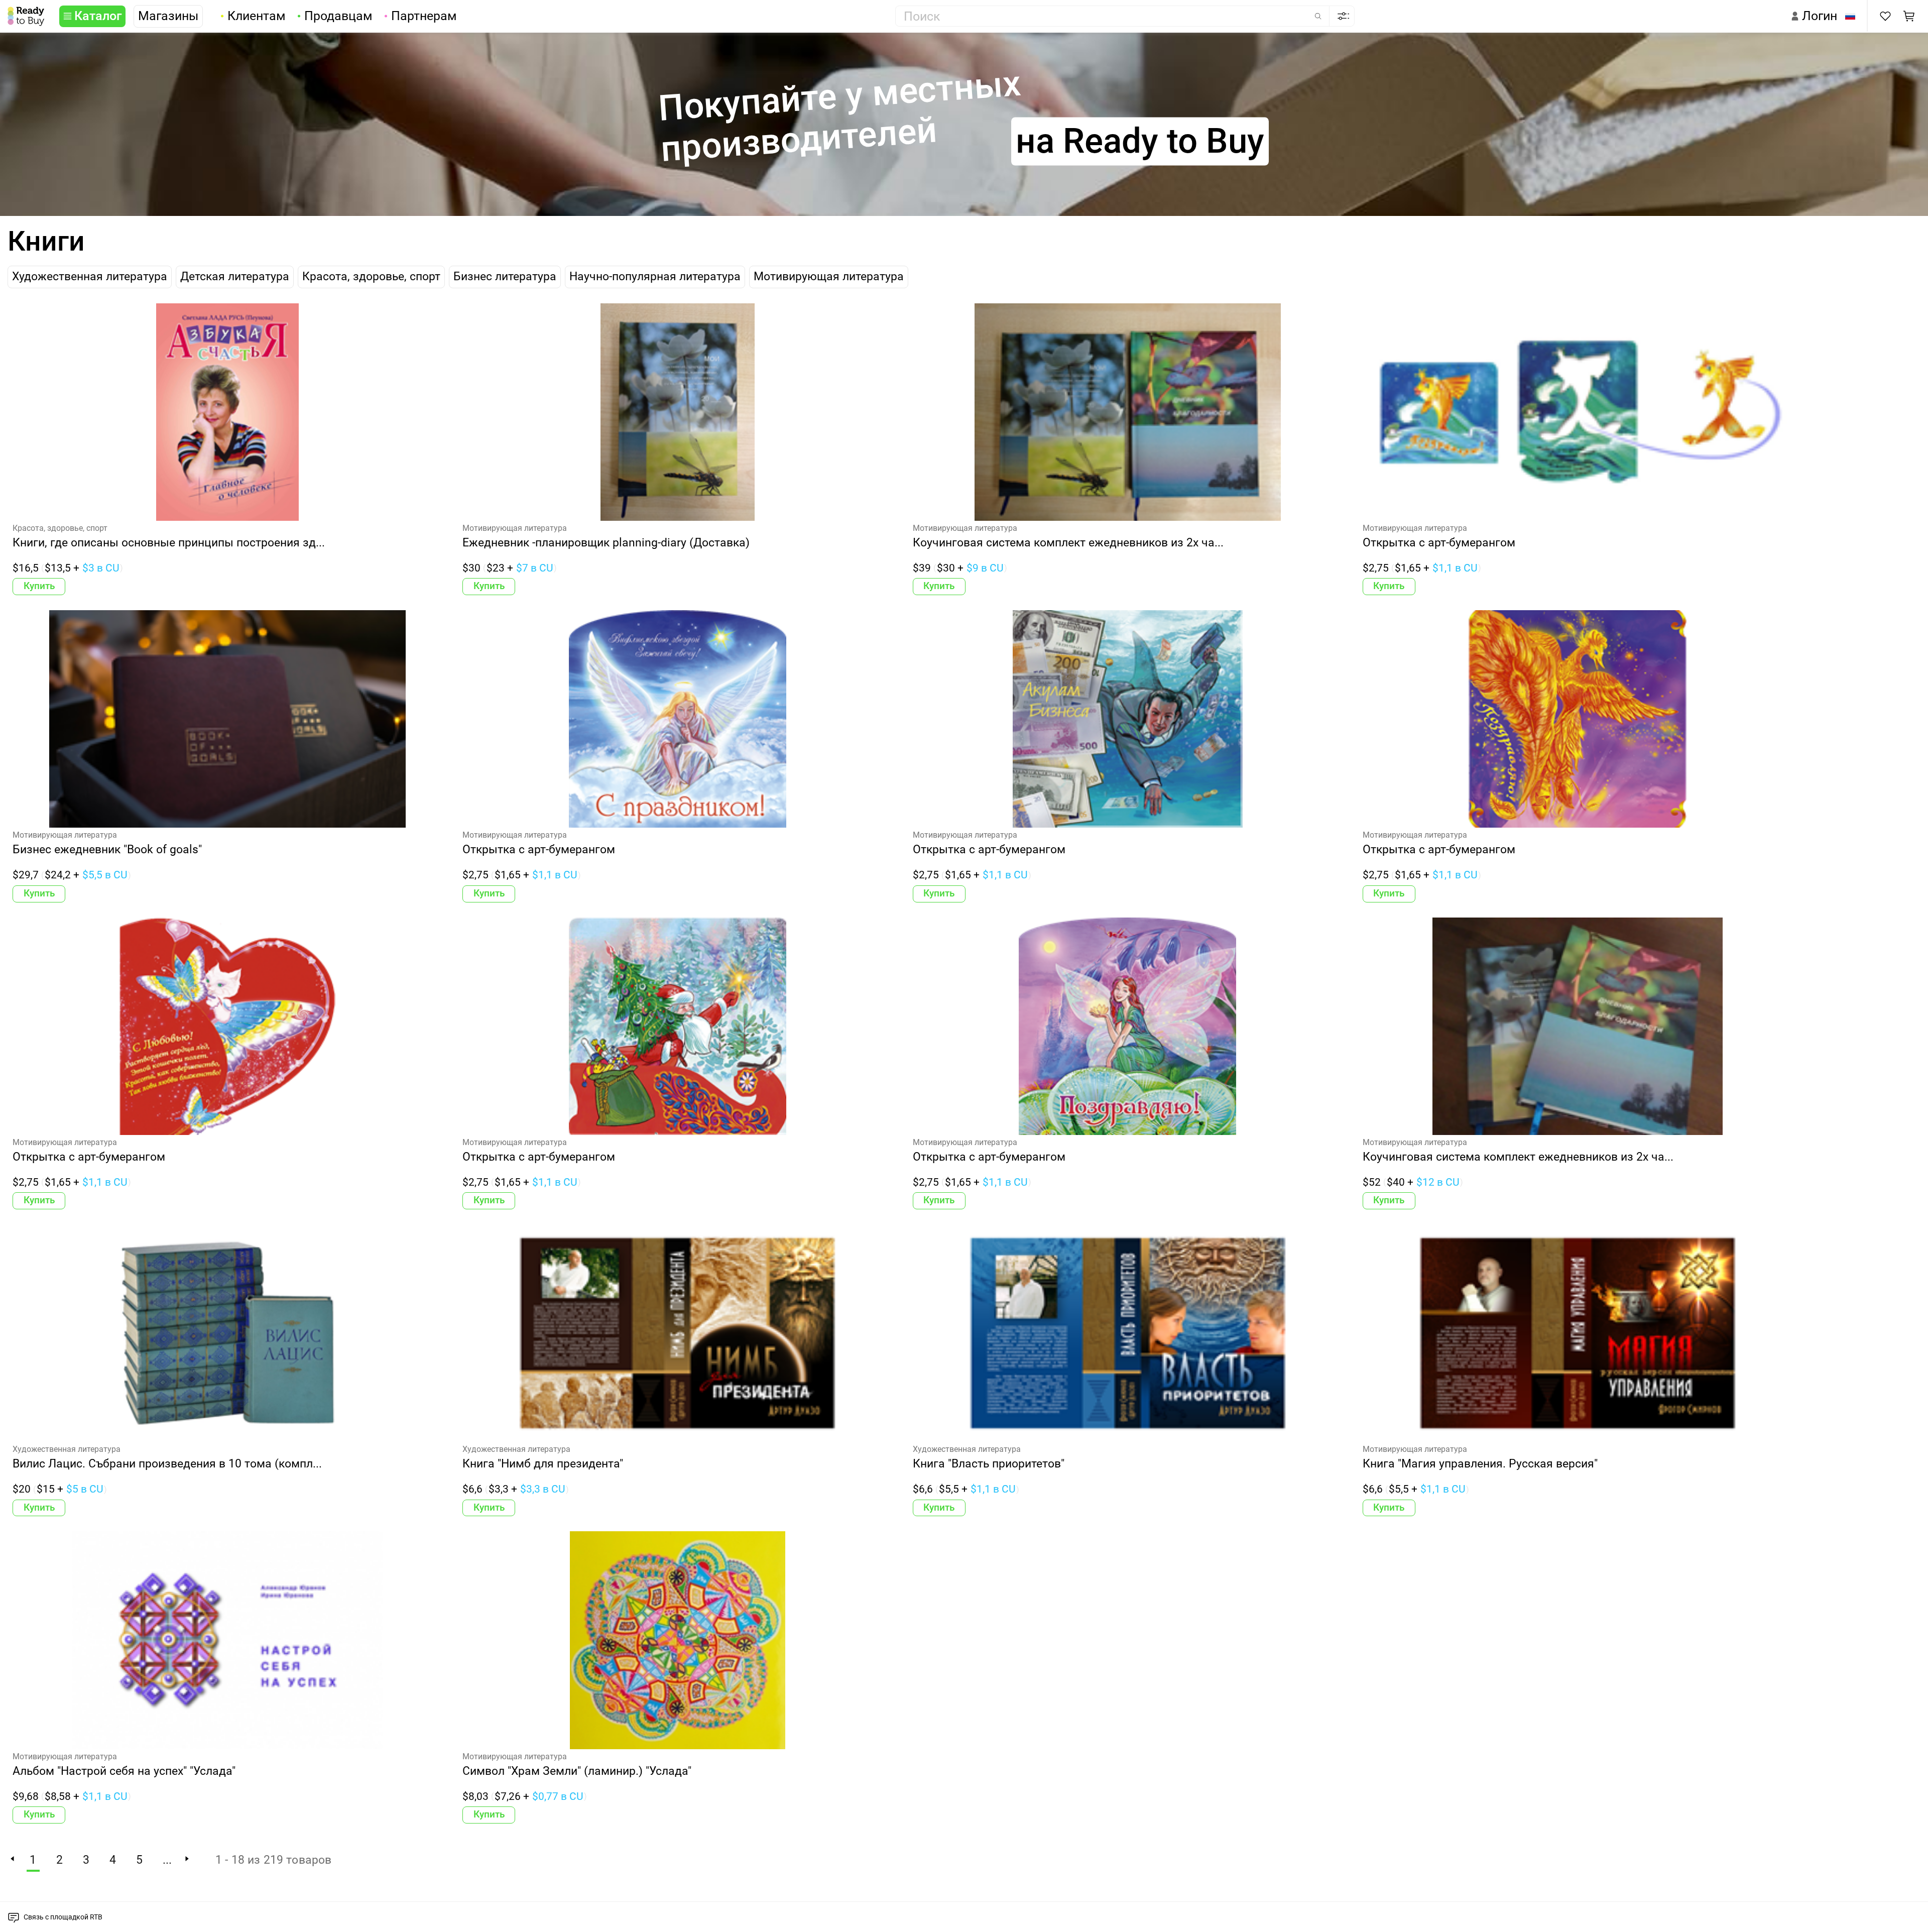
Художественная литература (90, 276)
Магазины (168, 16)
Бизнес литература (505, 276)
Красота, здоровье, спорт (371, 276)
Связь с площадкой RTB (63, 1917)
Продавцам (338, 16)
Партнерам (424, 16)
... (167, 1860)
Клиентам (257, 16)
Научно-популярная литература (655, 276)
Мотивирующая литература (829, 276)
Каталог (98, 16)
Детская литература (235, 276)
